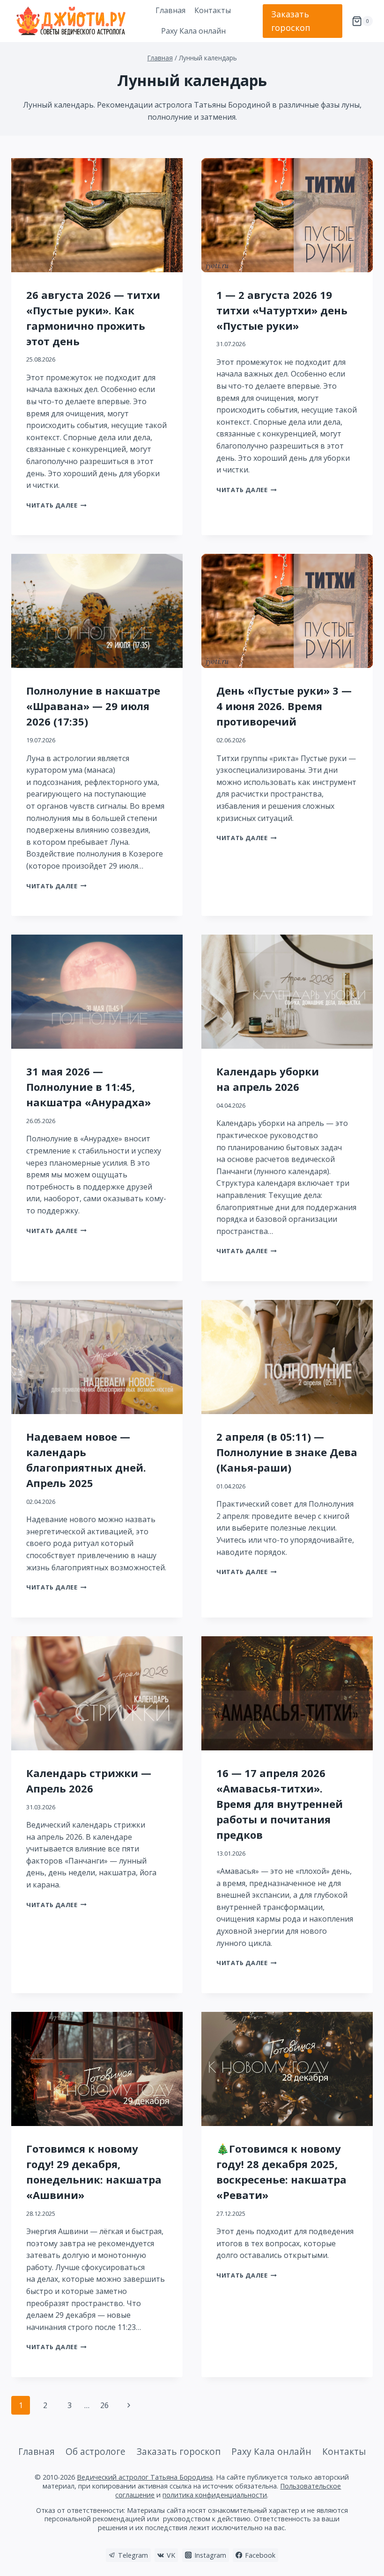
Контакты (213, 10)
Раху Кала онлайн (193, 31)
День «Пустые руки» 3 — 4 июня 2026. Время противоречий (284, 706)
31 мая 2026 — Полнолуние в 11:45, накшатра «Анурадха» (89, 1087)
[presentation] (97, 215)
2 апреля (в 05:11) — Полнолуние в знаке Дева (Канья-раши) (287, 1452)
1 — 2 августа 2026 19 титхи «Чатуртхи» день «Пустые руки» (282, 310)
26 (104, 2405)
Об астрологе (96, 2451)
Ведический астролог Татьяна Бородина (145, 2477)
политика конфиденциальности (215, 2495)
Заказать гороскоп (291, 21)
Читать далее (56, 505)
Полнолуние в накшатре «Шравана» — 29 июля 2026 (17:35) (93, 706)
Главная (170, 10)
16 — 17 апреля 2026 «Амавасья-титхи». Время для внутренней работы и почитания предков (280, 1804)
